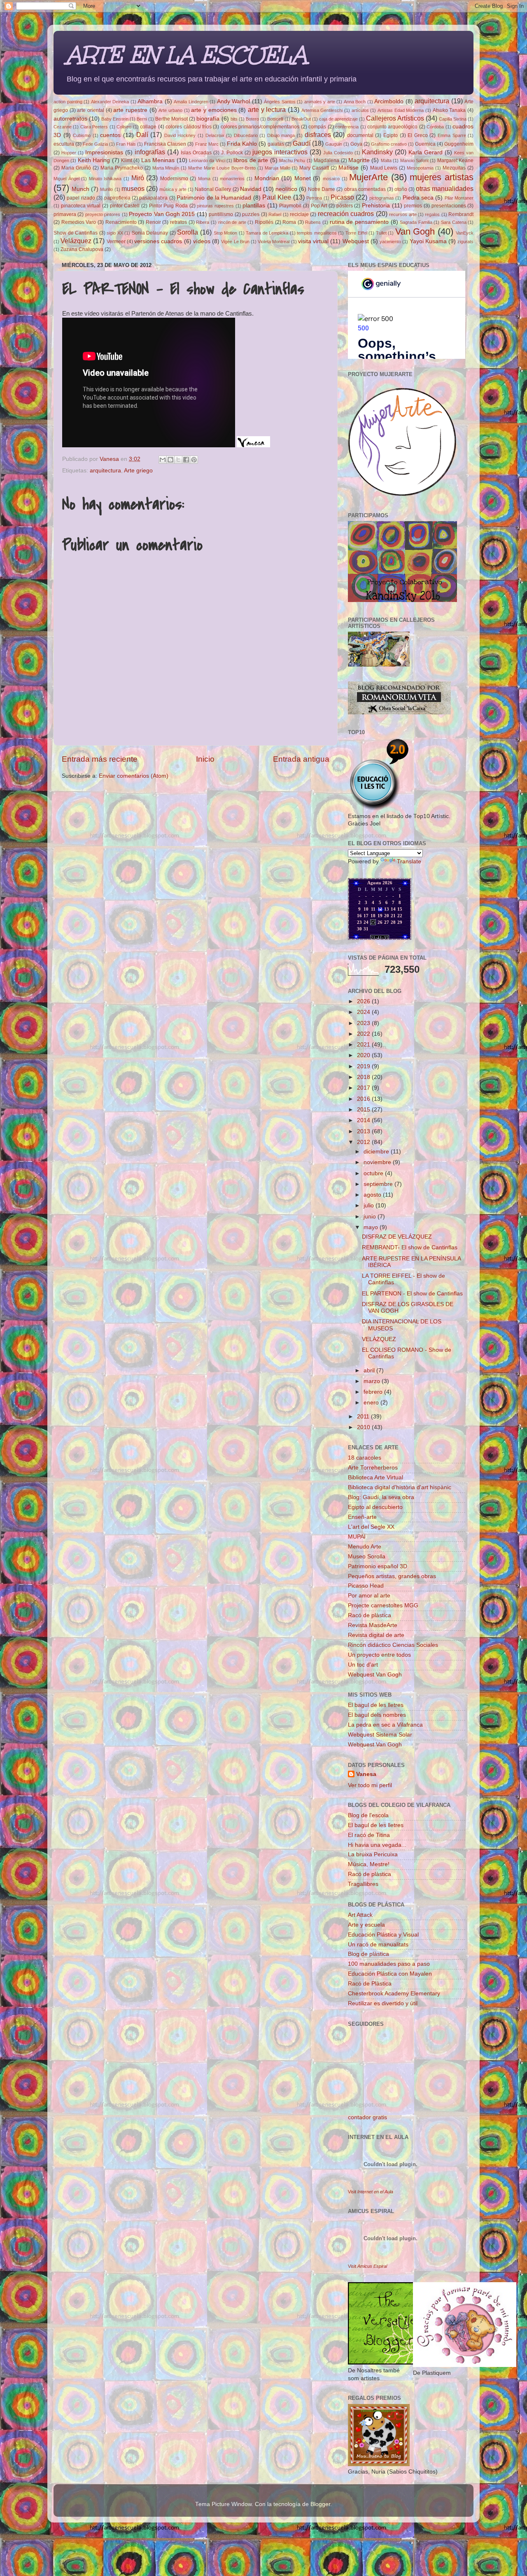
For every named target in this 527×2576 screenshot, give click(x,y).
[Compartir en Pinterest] (194, 460)
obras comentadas (365, 189)
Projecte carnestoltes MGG (383, 1605)
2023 (364, 1023)
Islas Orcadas (196, 153)
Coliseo (124, 127)
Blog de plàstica (368, 1954)
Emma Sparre (452, 135)
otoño (401, 189)
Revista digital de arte (376, 1635)
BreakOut (301, 119)
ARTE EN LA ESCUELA (186, 55)
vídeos (202, 241)
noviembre (378, 1162)
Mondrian (267, 178)
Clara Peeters (94, 127)
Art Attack (360, 1915)
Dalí (142, 135)
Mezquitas (454, 168)
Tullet (381, 233)
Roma (289, 222)
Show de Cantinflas (76, 233)
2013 (364, 1131)
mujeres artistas (442, 177)
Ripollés (264, 222)
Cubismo (82, 135)
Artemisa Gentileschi (322, 110)
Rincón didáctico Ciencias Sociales (393, 1645)
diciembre (377, 1152)
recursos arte (403, 214)
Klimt (127, 160)
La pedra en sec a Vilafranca (385, 1725)
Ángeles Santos (280, 102)
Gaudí (302, 143)
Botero (252, 119)
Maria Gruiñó (76, 168)
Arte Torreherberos (373, 1468)
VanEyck (465, 233)
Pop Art (319, 206)
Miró (138, 178)
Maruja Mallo (277, 168)
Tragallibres (363, 1884)
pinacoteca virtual (81, 206)
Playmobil (290, 206)
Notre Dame (322, 189)
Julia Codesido (338, 153)
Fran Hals (126, 144)
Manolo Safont (414, 160)
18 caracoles (365, 1458)
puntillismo (221, 214)
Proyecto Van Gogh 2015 (162, 214)
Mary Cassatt (314, 168)
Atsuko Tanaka (449, 110)
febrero (374, 1392)
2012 (364, 1142)
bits (234, 119)
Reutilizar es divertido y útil (383, 2003)
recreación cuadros (346, 214)
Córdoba (435, 127)
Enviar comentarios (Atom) (134, 776)
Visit (371, 2192)
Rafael (275, 214)
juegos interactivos (280, 152)
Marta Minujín (166, 168)
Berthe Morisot (171, 119)
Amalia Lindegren (191, 102)
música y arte (173, 189)
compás (317, 127)
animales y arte (320, 102)
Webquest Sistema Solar (380, 1735)
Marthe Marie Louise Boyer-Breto (222, 168)
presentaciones (449, 206)
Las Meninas (158, 160)
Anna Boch (355, 102)
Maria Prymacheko (122, 168)
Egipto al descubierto (375, 1507)
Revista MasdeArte (373, 1625)
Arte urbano (170, 110)
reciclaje (299, 214)
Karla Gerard (426, 152)
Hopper (69, 153)
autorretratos (70, 119)
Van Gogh (415, 231)
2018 (364, 1077)
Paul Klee (277, 197)
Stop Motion (226, 233)
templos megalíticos (317, 233)
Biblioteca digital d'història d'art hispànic (400, 1487)
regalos (432, 214)
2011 (364, 1417)
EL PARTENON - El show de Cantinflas (412, 1294)
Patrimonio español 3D (378, 1566)
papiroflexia (117, 198)
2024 (364, 1012)
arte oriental (91, 110)
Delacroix (215, 135)
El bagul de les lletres (376, 1705)
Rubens (313, 222)
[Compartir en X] (178, 460)
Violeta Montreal (274, 242)
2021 (364, 1045)
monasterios (232, 179)
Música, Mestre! (369, 1864)
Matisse (349, 168)
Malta (386, 160)
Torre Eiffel (356, 233)
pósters (345, 206)
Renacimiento (121, 222)
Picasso (342, 197)
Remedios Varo (79, 222)
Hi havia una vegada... (377, 1845)
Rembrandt (461, 214)
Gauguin (334, 144)
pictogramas (382, 198)
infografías (150, 152)
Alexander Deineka (110, 102)
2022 (364, 1034)
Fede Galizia (95, 144)
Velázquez (76, 241)
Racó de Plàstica (370, 1984)
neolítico (286, 189)
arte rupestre (130, 110)
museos (133, 188)
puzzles (251, 214)
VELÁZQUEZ (379, 1339)
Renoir (153, 222)
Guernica (425, 144)
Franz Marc (207, 144)
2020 (364, 1055)
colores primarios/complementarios (260, 127)
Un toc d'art (363, 1665)
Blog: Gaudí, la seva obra (381, 1497)
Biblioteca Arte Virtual (375, 1477)
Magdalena (326, 160)
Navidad (251, 189)
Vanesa (366, 1774)
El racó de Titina (369, 1835)
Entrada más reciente (100, 759)
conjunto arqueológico (392, 127)
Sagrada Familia (416, 222)
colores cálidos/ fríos (189, 127)
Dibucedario (246, 135)
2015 (364, 1110)
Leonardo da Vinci (207, 160)
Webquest (356, 241)
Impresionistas (104, 152)
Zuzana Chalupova (82, 249)
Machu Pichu (292, 160)
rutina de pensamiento (359, 222)
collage (148, 127)
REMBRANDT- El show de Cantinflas (410, 1247)
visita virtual (313, 241)
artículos (360, 110)
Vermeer (116, 242)
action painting (68, 102)
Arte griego (138, 471)
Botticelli (275, 119)
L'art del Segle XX (371, 1527)
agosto (373, 1195)
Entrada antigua (301, 759)
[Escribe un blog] (170, 460)
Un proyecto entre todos (379, 1655)
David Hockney (180, 135)
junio (371, 1217)
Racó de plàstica (370, 1615)
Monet (303, 178)
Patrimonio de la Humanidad (214, 198)
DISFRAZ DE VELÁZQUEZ (397, 1237)
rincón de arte (232, 222)
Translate (409, 861)
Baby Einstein (115, 119)
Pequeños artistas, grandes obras (392, 1576)
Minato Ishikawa (105, 179)
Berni (142, 119)
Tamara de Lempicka (267, 233)
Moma (204, 179)
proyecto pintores (103, 214)
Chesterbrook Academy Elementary (394, 1994)
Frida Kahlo (242, 144)
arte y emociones (214, 110)
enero (372, 1403)
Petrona (314, 198)
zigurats (465, 242)
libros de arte (251, 160)
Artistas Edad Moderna (401, 110)
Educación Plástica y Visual (383, 1935)
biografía (208, 119)
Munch (80, 189)
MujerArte (368, 177)
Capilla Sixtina (453, 119)
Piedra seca (418, 198)
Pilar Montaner (459, 198)
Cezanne (63, 127)
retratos (178, 222)
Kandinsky (377, 152)
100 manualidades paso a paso (389, 1964)
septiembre (379, 1184)
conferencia (347, 127)
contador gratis (367, 2117)
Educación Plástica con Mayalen (390, 1974)
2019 (364, 1066)
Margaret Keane (455, 160)
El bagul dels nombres (377, 1715)
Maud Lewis (384, 168)
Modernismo (174, 179)
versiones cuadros (158, 241)
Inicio (205, 759)
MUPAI (357, 1537)
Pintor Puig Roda (168, 206)
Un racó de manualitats (378, 1945)
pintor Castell (125, 206)
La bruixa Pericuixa (373, 1854)
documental (360, 135)
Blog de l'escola (368, 1815)
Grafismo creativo (389, 144)
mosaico (331, 179)
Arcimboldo (389, 101)
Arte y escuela (366, 1925)
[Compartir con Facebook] (186, 460)
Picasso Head (366, 1586)
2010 (364, 1427)
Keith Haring (94, 160)
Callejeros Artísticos (395, 118)
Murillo (106, 189)
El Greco (418, 135)
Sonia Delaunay (150, 233)
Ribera (203, 222)
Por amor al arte (369, 1596)
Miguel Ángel (66, 179)
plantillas (254, 206)
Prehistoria (376, 206)
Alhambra (150, 101)
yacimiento (390, 242)
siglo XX (115, 233)
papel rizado (81, 198)
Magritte (359, 160)
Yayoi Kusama (428, 241)
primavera (65, 214)
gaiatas (276, 144)
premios (413, 206)
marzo (373, 1381)
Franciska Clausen (165, 144)
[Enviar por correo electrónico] (163, 460)
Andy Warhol (234, 101)
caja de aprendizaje (338, 119)
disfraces (318, 135)
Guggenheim (459, 144)
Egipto (391, 135)
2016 (364, 1099)
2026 (364, 1001)
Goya (356, 144)
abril (370, 1371)
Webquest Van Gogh (375, 1675)
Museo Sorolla (367, 1557)
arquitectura (432, 101)
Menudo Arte (365, 1547)
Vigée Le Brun (235, 242)
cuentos (110, 135)
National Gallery (213, 189)
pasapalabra (153, 198)
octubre (374, 1173)
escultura (64, 144)
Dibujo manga (281, 135)
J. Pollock (232, 153)
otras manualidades (445, 188)
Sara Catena (454, 222)
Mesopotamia (420, 168)
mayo (372, 1227)
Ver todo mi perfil (370, 1785)
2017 (364, 1088)
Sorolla (188, 232)
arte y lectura (267, 109)
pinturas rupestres (215, 206)
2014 (364, 1120)
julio (370, 1205)
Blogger (320, 2504)
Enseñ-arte (362, 1517)
